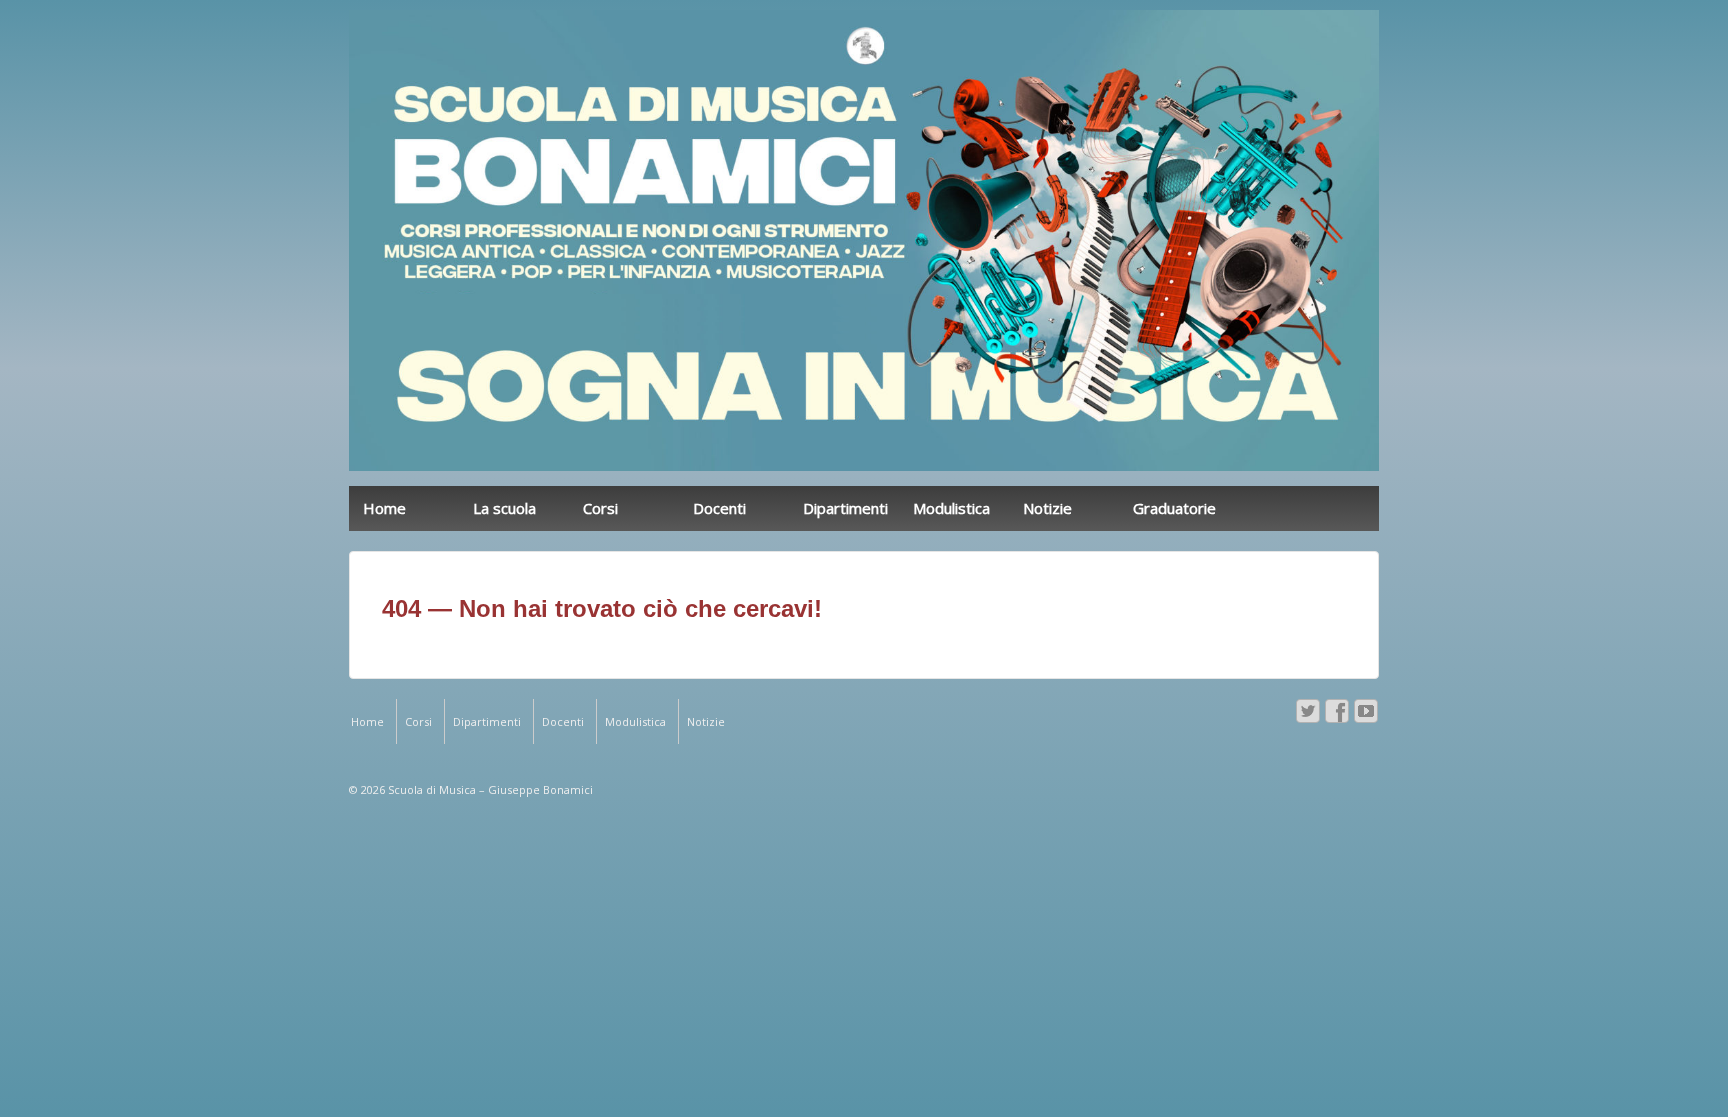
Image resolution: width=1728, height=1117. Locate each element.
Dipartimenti (845, 508)
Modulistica (951, 508)
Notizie (1047, 508)
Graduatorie (1174, 508)
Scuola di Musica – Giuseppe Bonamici (489, 789)
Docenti (719, 508)
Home (384, 508)
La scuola (504, 508)
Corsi (600, 508)
